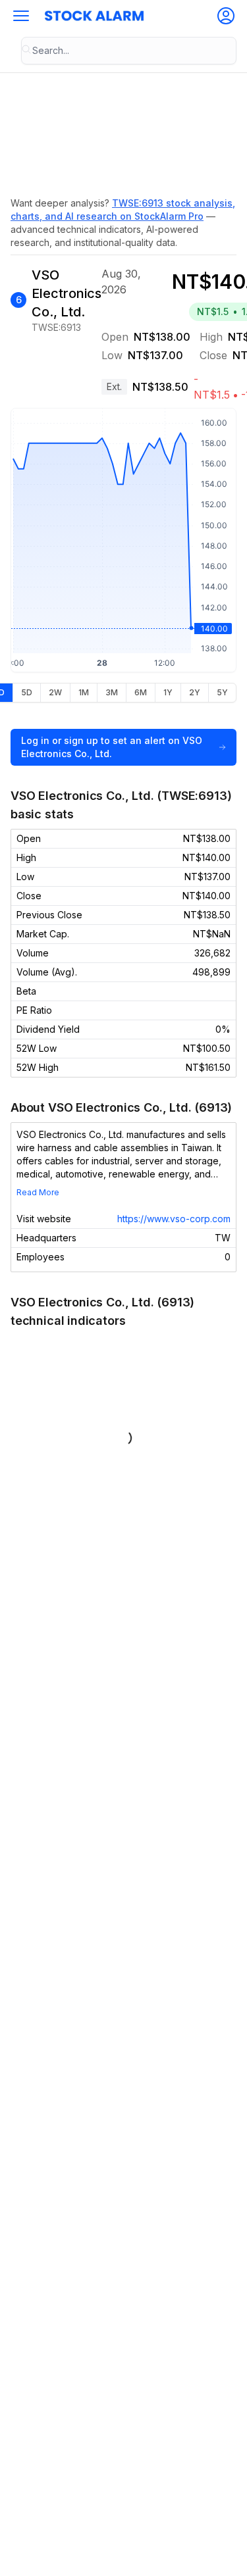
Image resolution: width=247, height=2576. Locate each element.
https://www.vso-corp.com (174, 1219)
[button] (21, 16)
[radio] (26, 693)
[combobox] (129, 51)
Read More (38, 1192)
